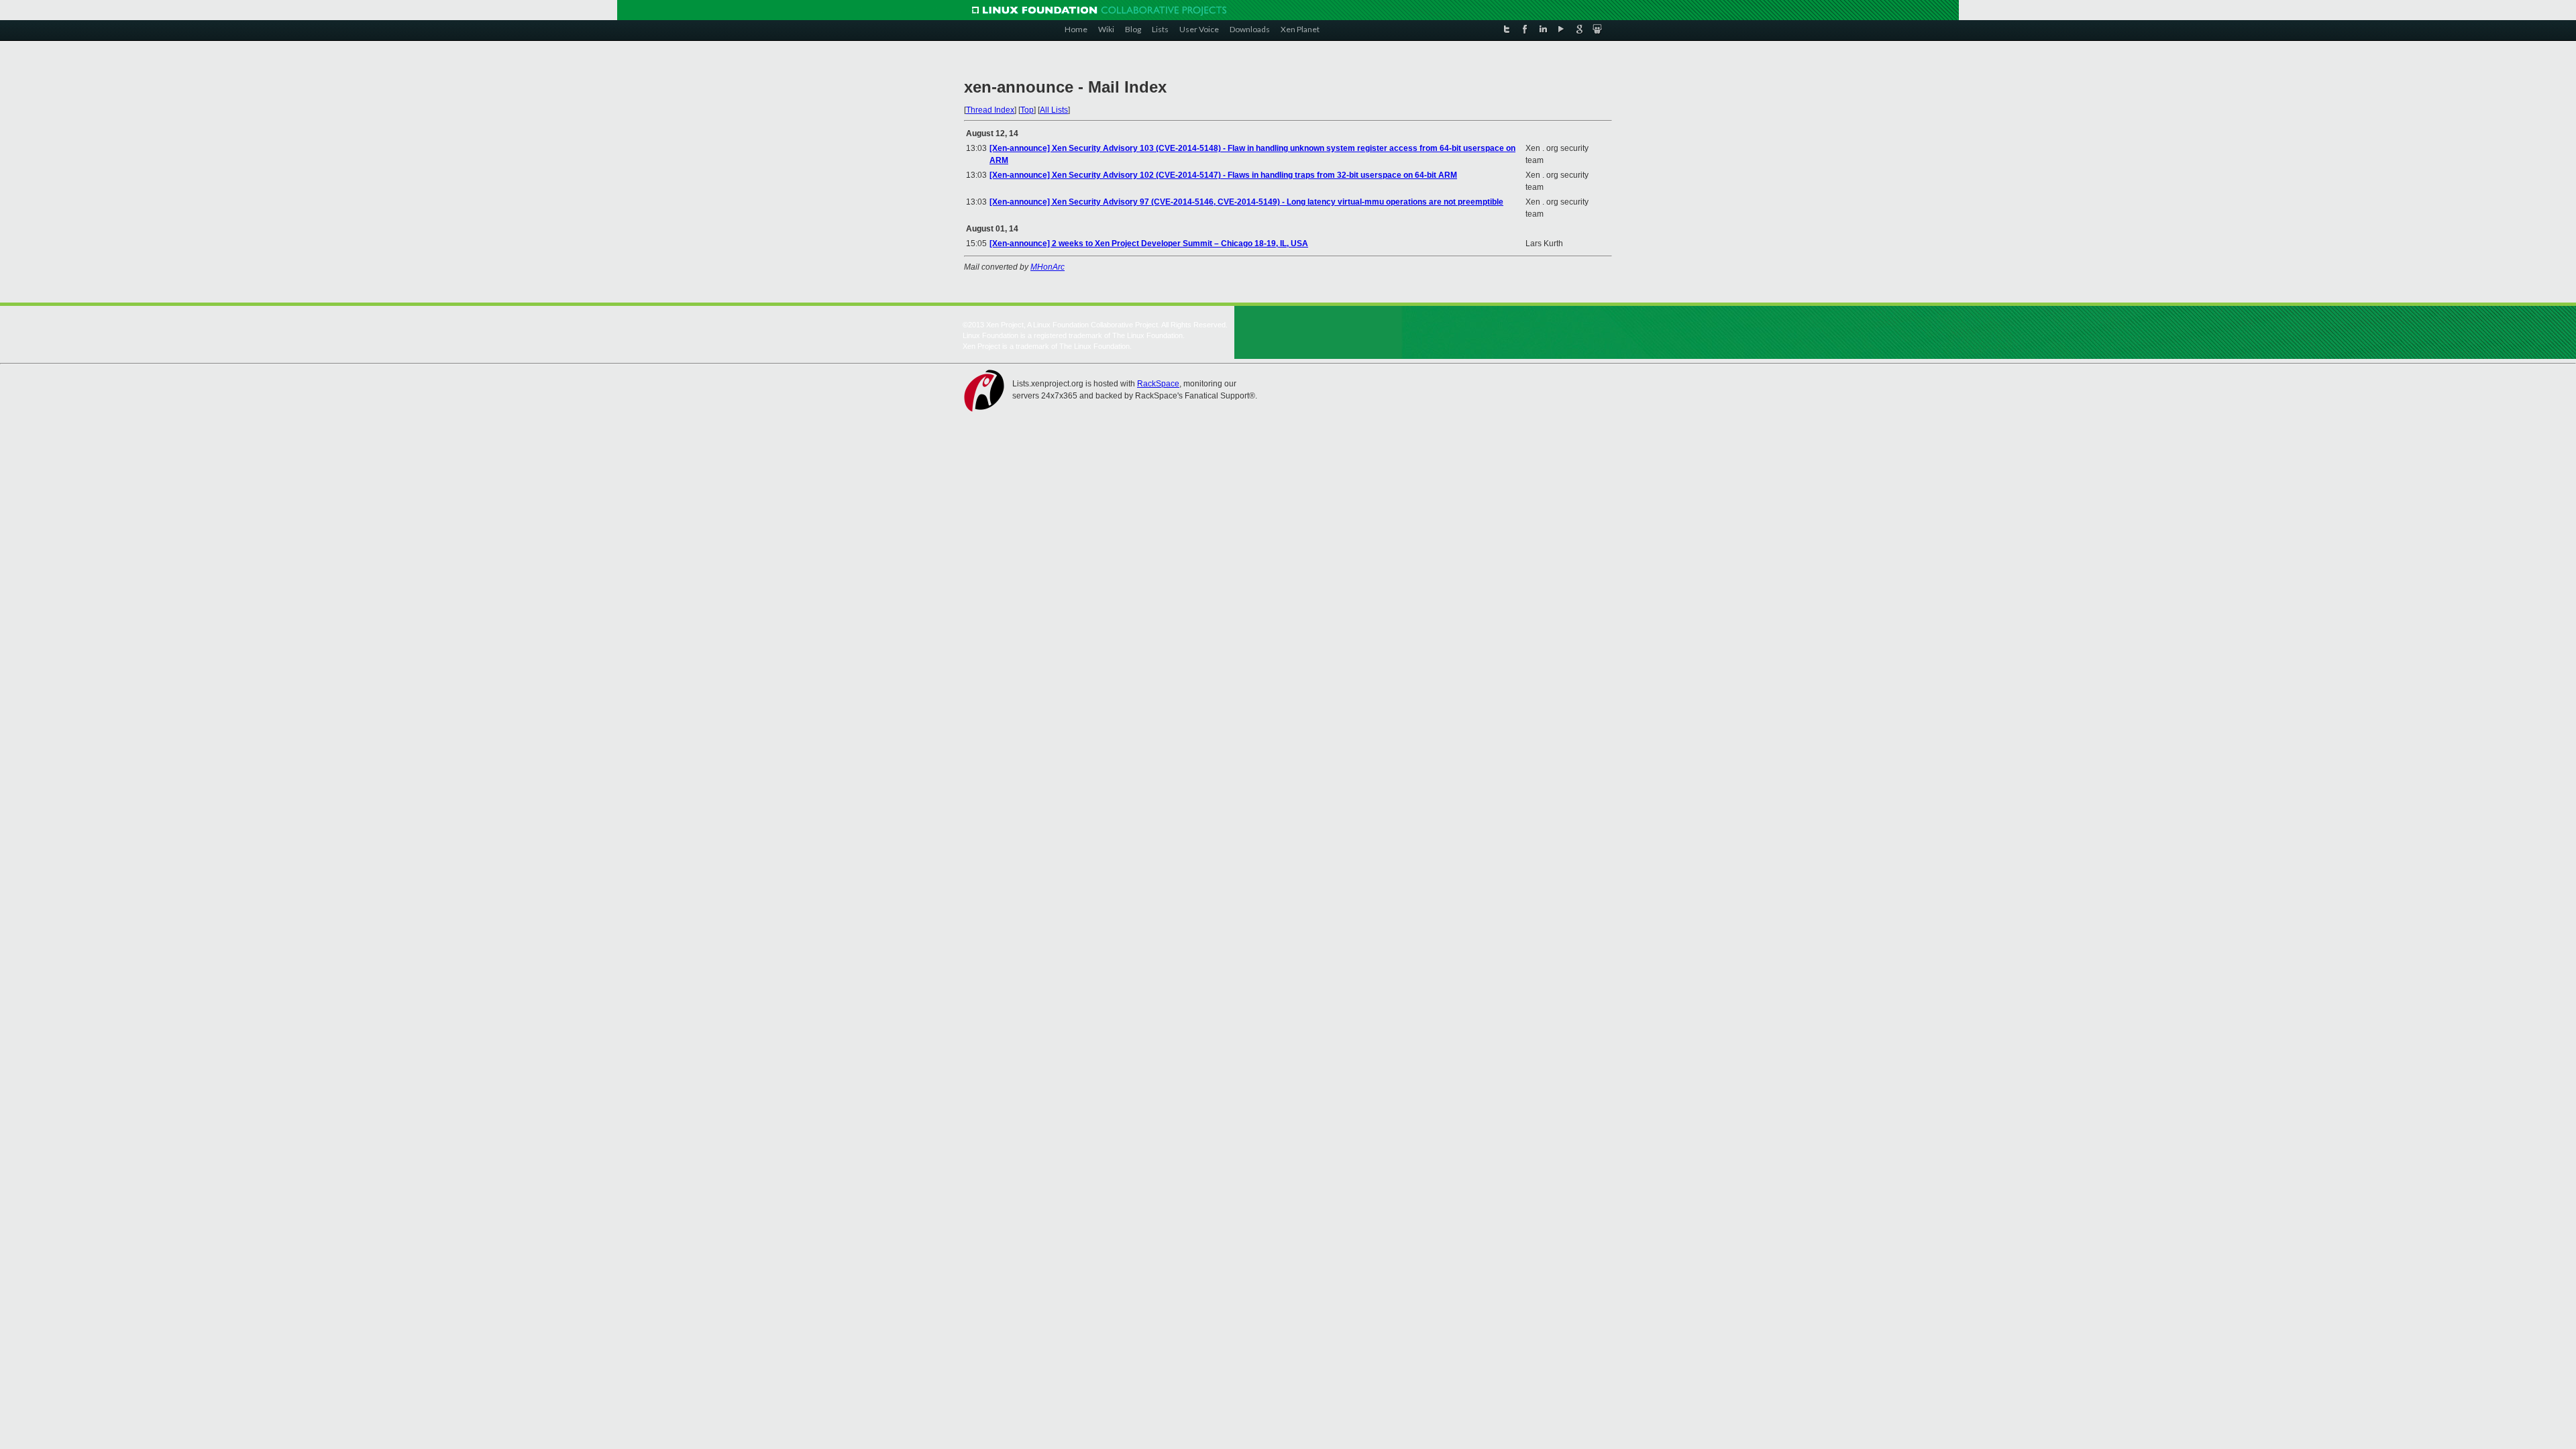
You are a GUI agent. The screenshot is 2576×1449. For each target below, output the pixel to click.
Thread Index (990, 110)
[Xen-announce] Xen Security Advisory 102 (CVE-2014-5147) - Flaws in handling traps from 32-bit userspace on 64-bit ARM (1223, 175)
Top (1027, 110)
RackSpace (1158, 384)
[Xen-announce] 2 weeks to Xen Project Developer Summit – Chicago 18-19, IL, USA (1149, 244)
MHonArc (1048, 267)
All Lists (1054, 110)
